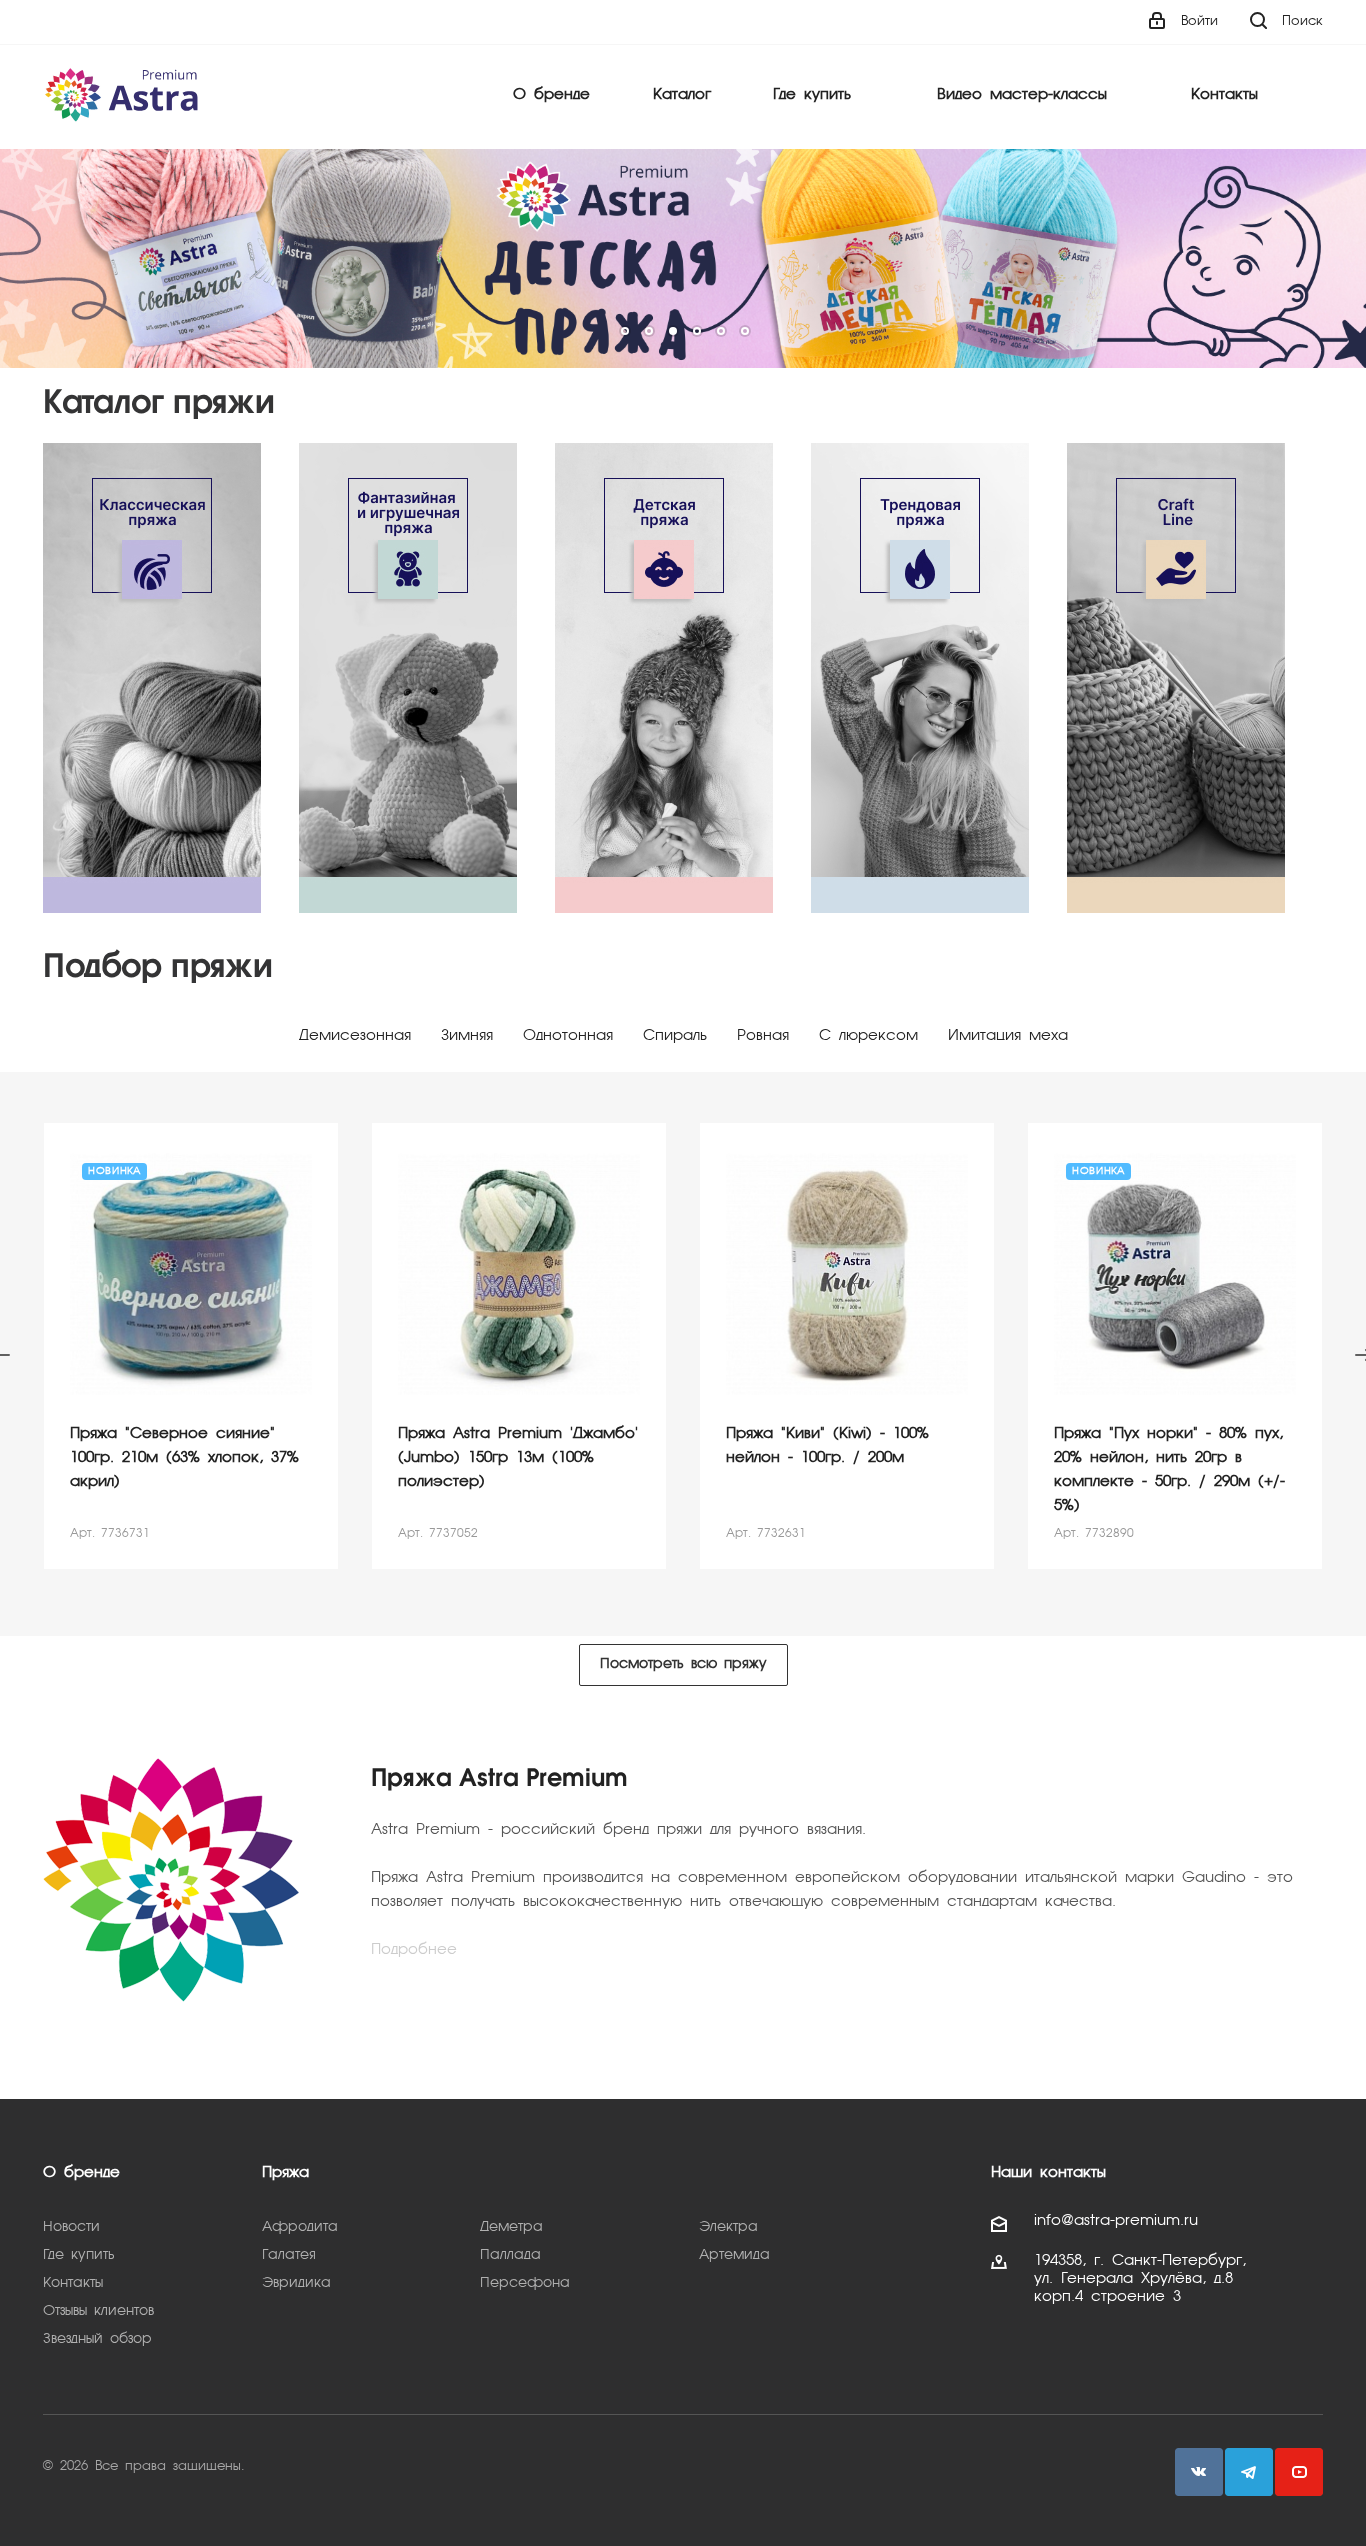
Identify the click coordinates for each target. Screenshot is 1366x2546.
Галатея (289, 2255)
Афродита (300, 2227)
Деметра (511, 2227)
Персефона (525, 2283)
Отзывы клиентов (98, 2311)
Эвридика (296, 2283)
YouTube (1299, 2472)
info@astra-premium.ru (1116, 2221)
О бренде (551, 95)
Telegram (1249, 2472)
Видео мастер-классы (1022, 95)
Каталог (682, 95)
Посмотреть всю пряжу (683, 1664)
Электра (728, 2227)
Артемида (734, 2255)
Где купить (812, 95)
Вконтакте (1199, 2472)
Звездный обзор (97, 2339)
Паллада (510, 2255)
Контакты (1224, 95)
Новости (71, 2227)
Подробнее (414, 1950)
